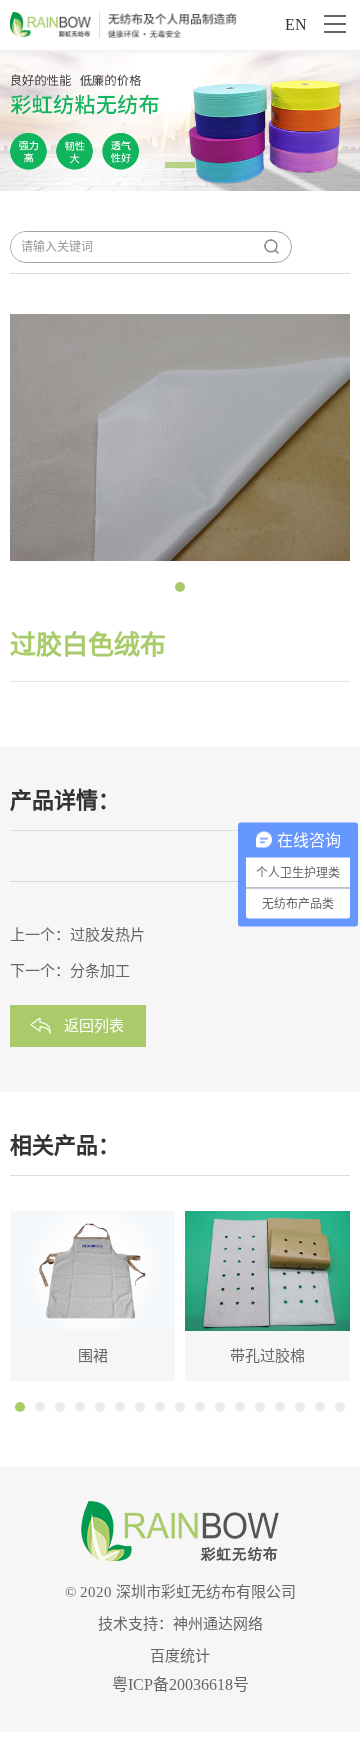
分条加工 (100, 971)
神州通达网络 (218, 1624)
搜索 (271, 247)
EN (296, 24)
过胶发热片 (107, 935)
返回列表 (94, 1026)
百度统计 (180, 1656)
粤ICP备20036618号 (180, 1684)
